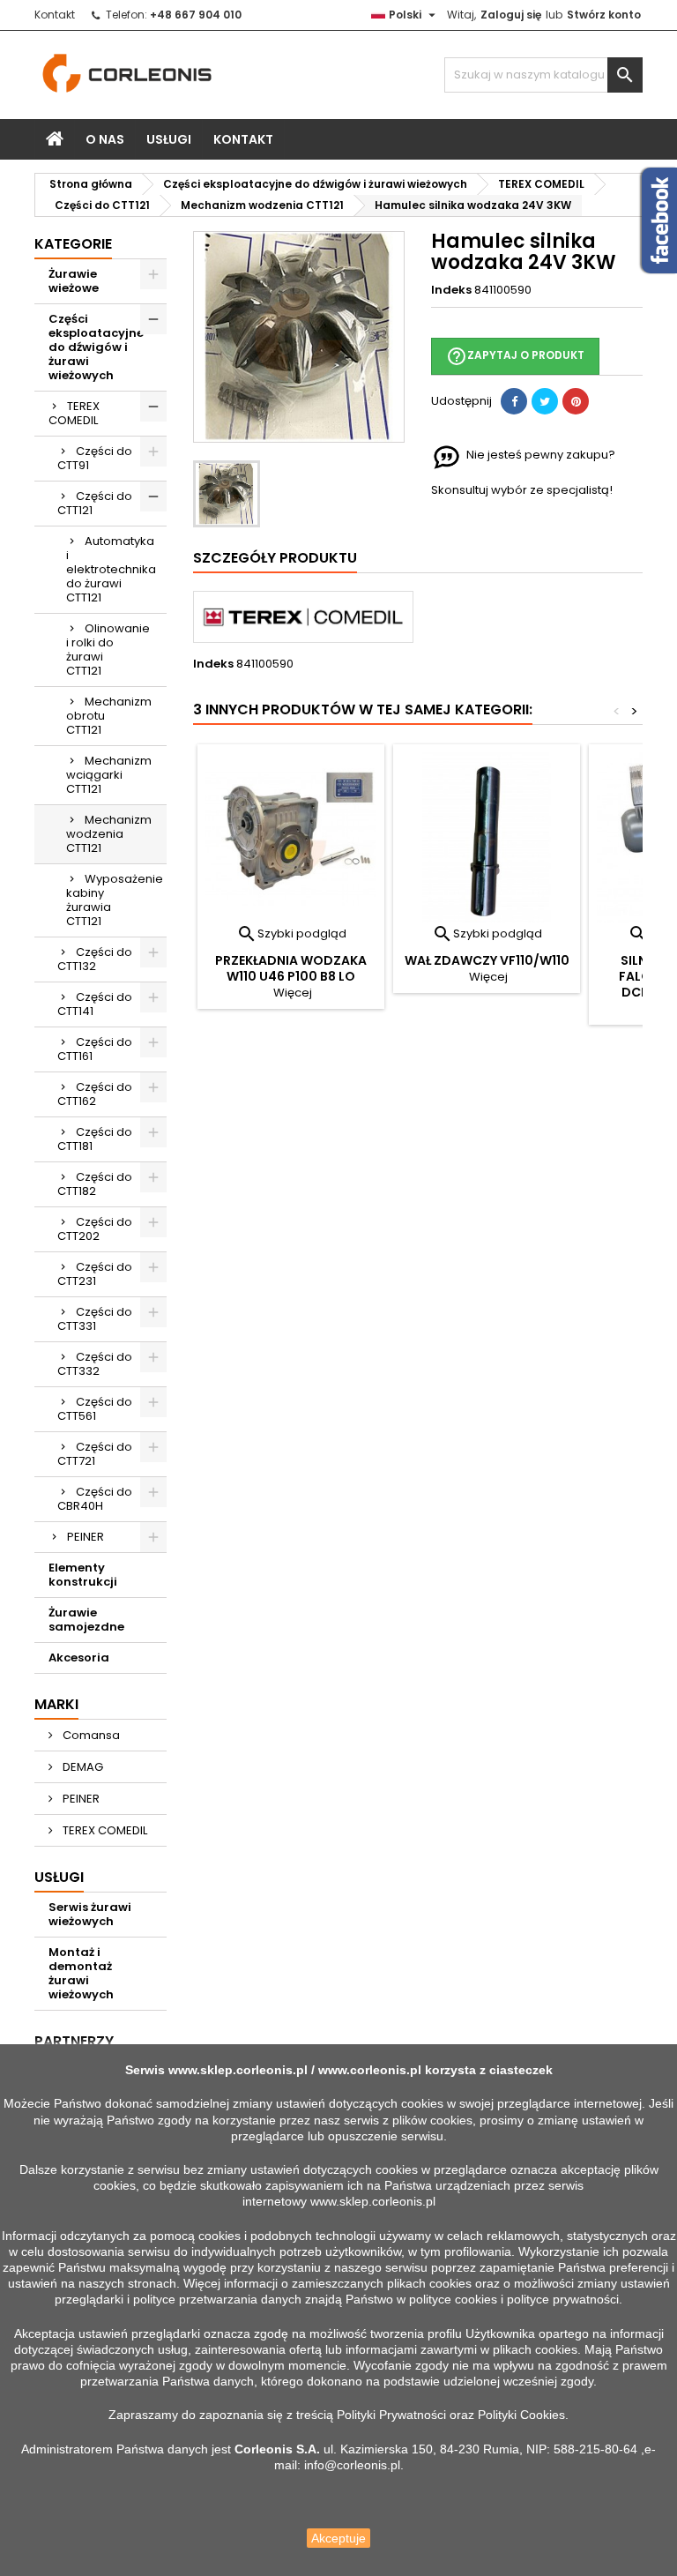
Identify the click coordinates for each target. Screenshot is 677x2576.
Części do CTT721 (95, 1454)
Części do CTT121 (95, 503)
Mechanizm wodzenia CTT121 (109, 834)
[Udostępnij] (514, 401)
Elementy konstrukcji (83, 1575)
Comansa (90, 1735)
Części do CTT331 (95, 1319)
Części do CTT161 (95, 1049)
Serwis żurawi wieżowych (90, 1914)
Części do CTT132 (95, 959)
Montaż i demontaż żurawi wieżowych (81, 1973)
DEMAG (82, 1767)
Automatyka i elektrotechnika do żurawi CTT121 (111, 569)
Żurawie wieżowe (74, 281)
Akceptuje (338, 2538)
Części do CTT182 (95, 1184)
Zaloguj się (511, 15)
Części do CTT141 (95, 1004)
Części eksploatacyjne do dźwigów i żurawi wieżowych (96, 347)
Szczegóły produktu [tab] (275, 558)
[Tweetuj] (545, 401)
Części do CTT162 (95, 1094)
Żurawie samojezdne (86, 1620)
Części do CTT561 (95, 1409)
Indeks (451, 290)
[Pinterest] (576, 401)
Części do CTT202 (95, 1229)
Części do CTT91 (95, 458)
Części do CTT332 (95, 1364)
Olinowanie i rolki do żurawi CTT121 (108, 650)
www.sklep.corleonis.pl (238, 2070)
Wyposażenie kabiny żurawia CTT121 (115, 900)
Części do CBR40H (95, 1499)
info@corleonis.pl (352, 2465)
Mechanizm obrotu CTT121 (109, 716)
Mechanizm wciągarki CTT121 (109, 775)
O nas (105, 139)
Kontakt (55, 15)
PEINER (86, 1537)
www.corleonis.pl (370, 2070)
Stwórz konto (604, 15)
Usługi (169, 139)
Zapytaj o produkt (515, 356)
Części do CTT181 (95, 1139)
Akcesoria (79, 1658)
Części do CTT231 (95, 1274)
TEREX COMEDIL (74, 413)
